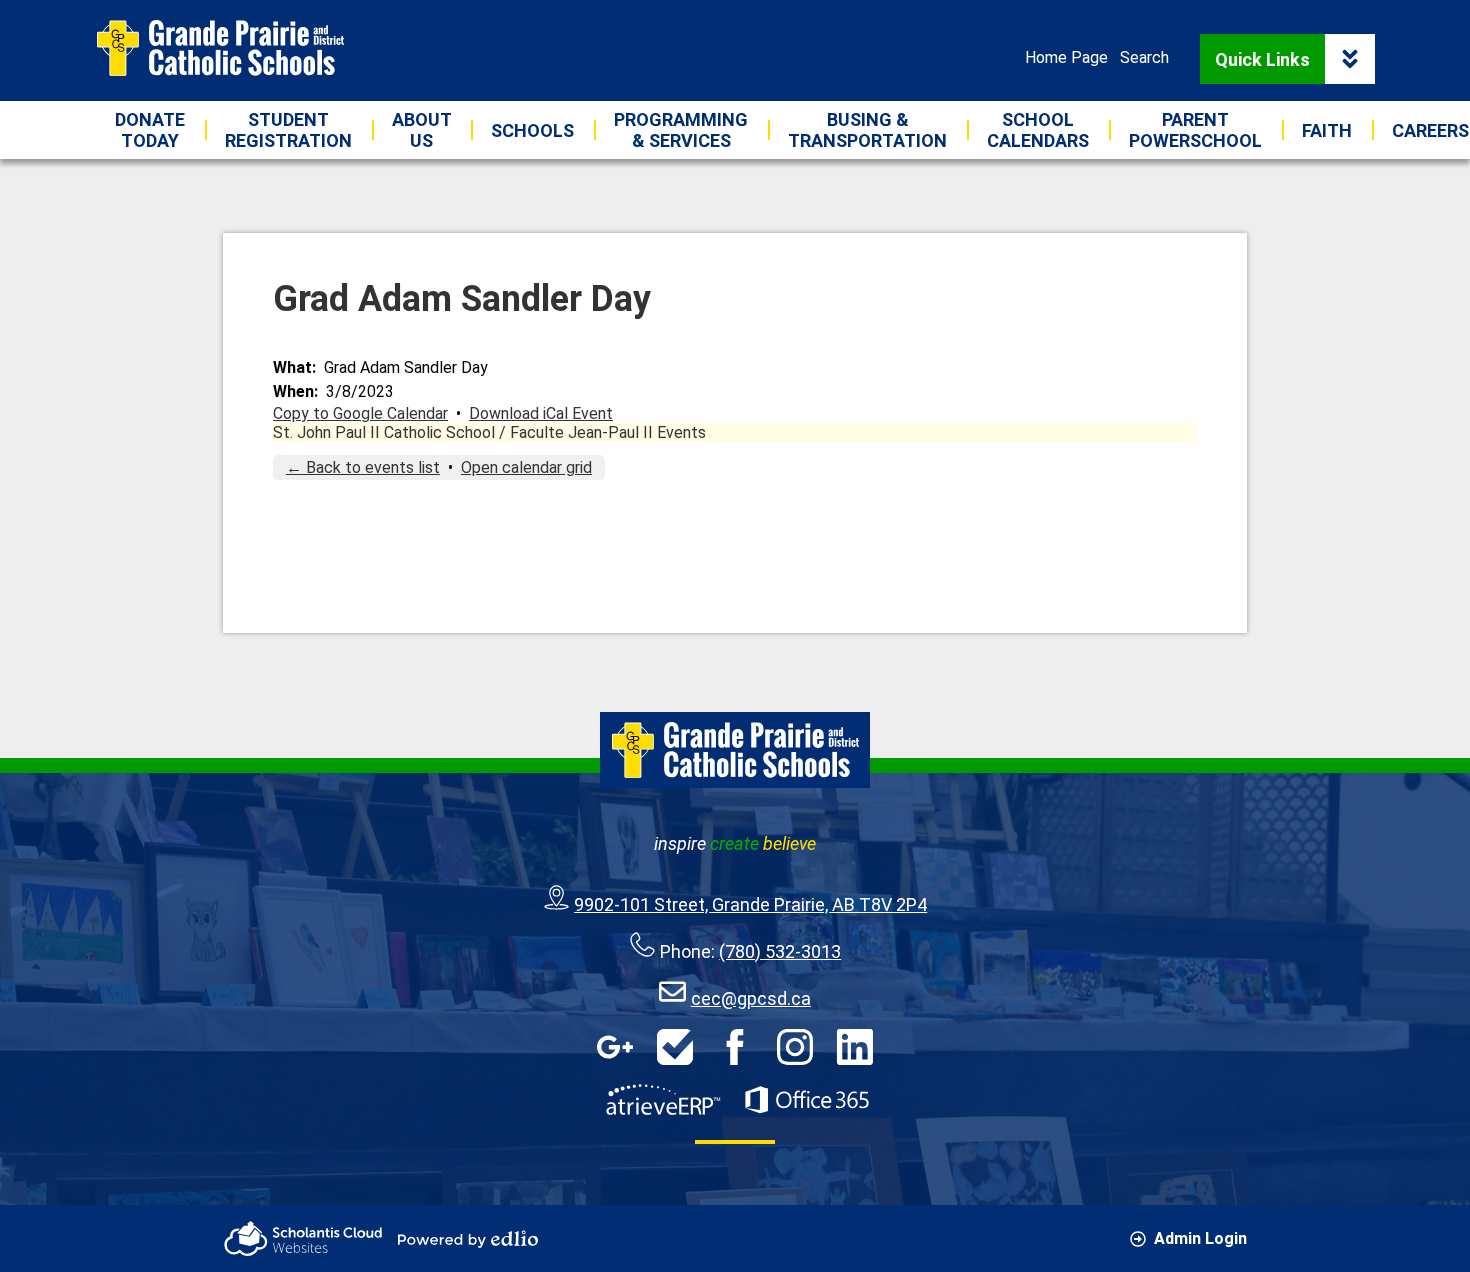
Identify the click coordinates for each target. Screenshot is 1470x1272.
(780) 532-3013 (780, 951)
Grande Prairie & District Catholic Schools (220, 48)
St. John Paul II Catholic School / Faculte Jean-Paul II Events (489, 432)
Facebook (735, 1047)
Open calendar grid (526, 467)
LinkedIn (855, 1047)
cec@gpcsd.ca (751, 998)
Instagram (795, 1047)
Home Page (1066, 57)
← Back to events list (363, 467)
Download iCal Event (541, 413)
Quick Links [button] (1262, 59)
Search (1144, 57)
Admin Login (1200, 1238)
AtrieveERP (663, 1100)
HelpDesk (675, 1047)
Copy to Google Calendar (360, 413)
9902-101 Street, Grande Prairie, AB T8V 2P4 (750, 904)
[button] (421, 130)
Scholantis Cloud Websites (303, 1238)
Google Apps (615, 1047)
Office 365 (807, 1100)
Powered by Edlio (468, 1239)
